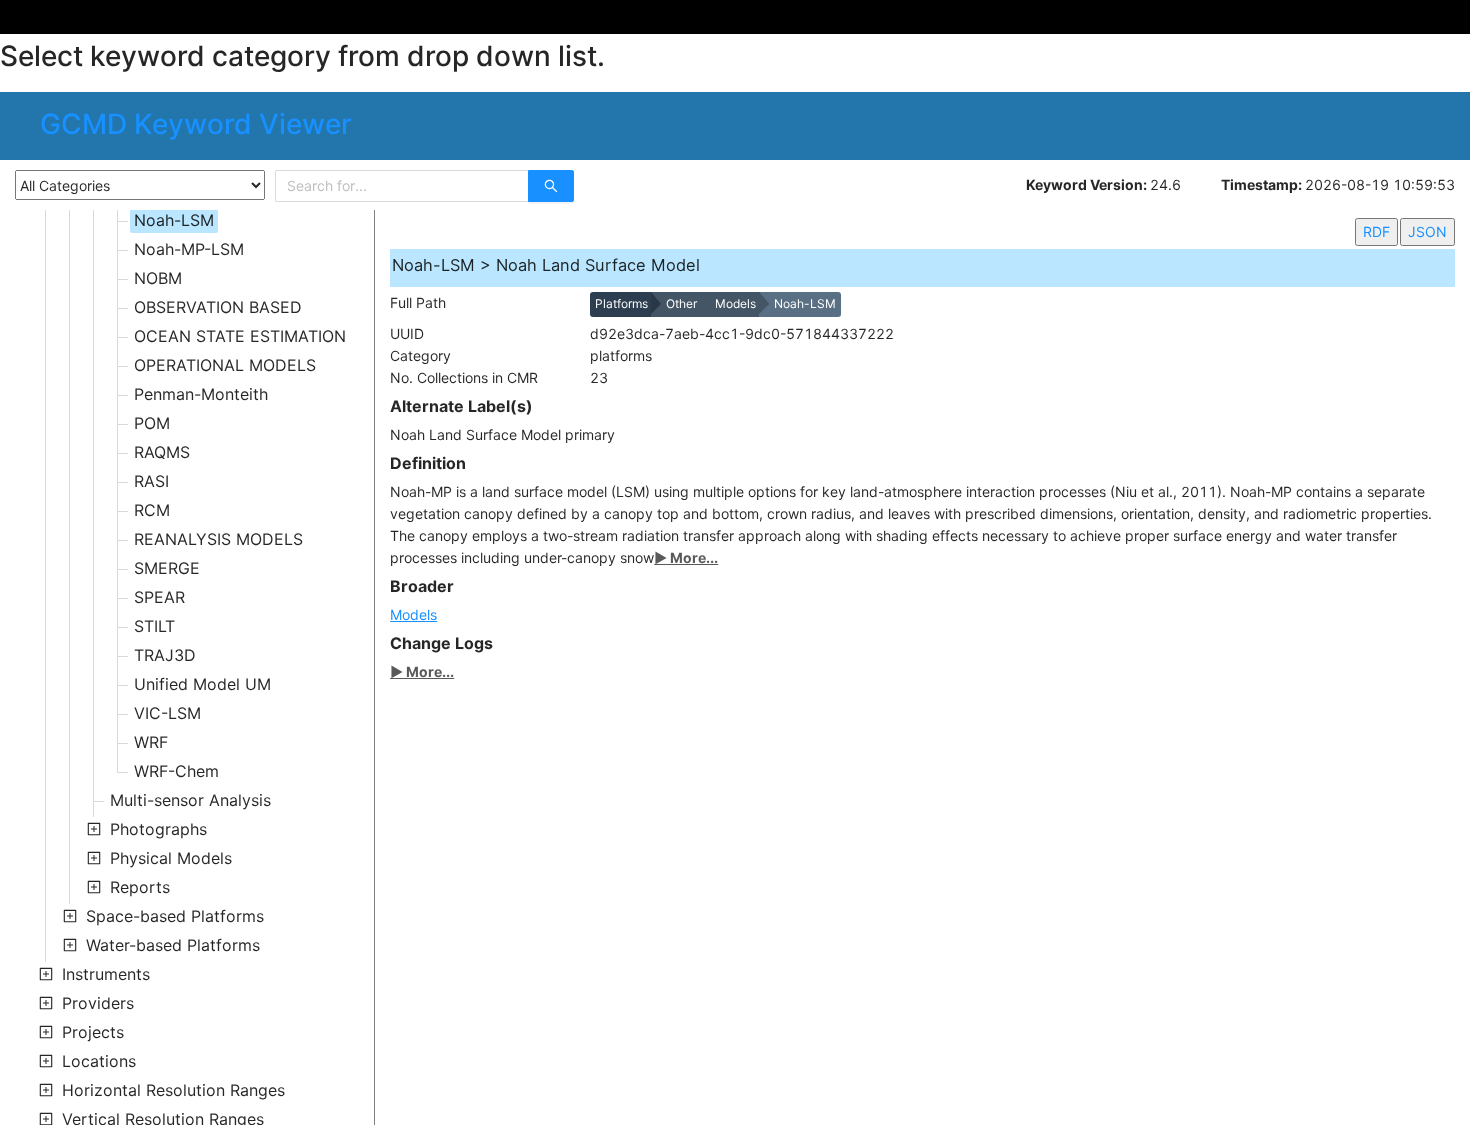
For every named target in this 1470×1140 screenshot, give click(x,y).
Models (413, 614)
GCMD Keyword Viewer (196, 124)
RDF (1376, 231)
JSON (1427, 231)
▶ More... (686, 557)
